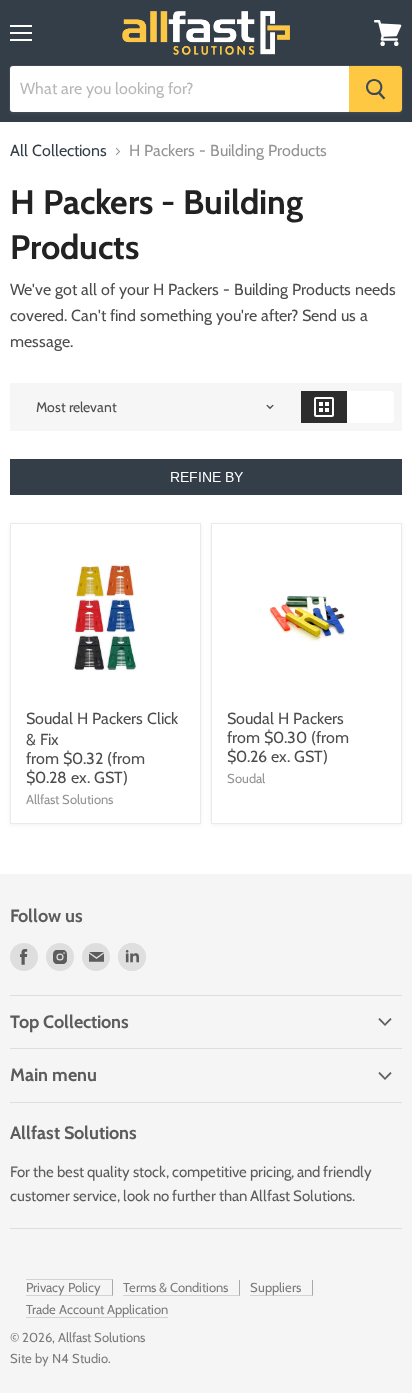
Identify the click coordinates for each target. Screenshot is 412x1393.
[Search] (375, 89)
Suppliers (275, 1287)
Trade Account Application (97, 1309)
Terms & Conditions (175, 1287)
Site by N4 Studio (59, 1358)
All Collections (58, 151)
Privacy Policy (63, 1287)
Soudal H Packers (285, 718)
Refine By (206, 477)
